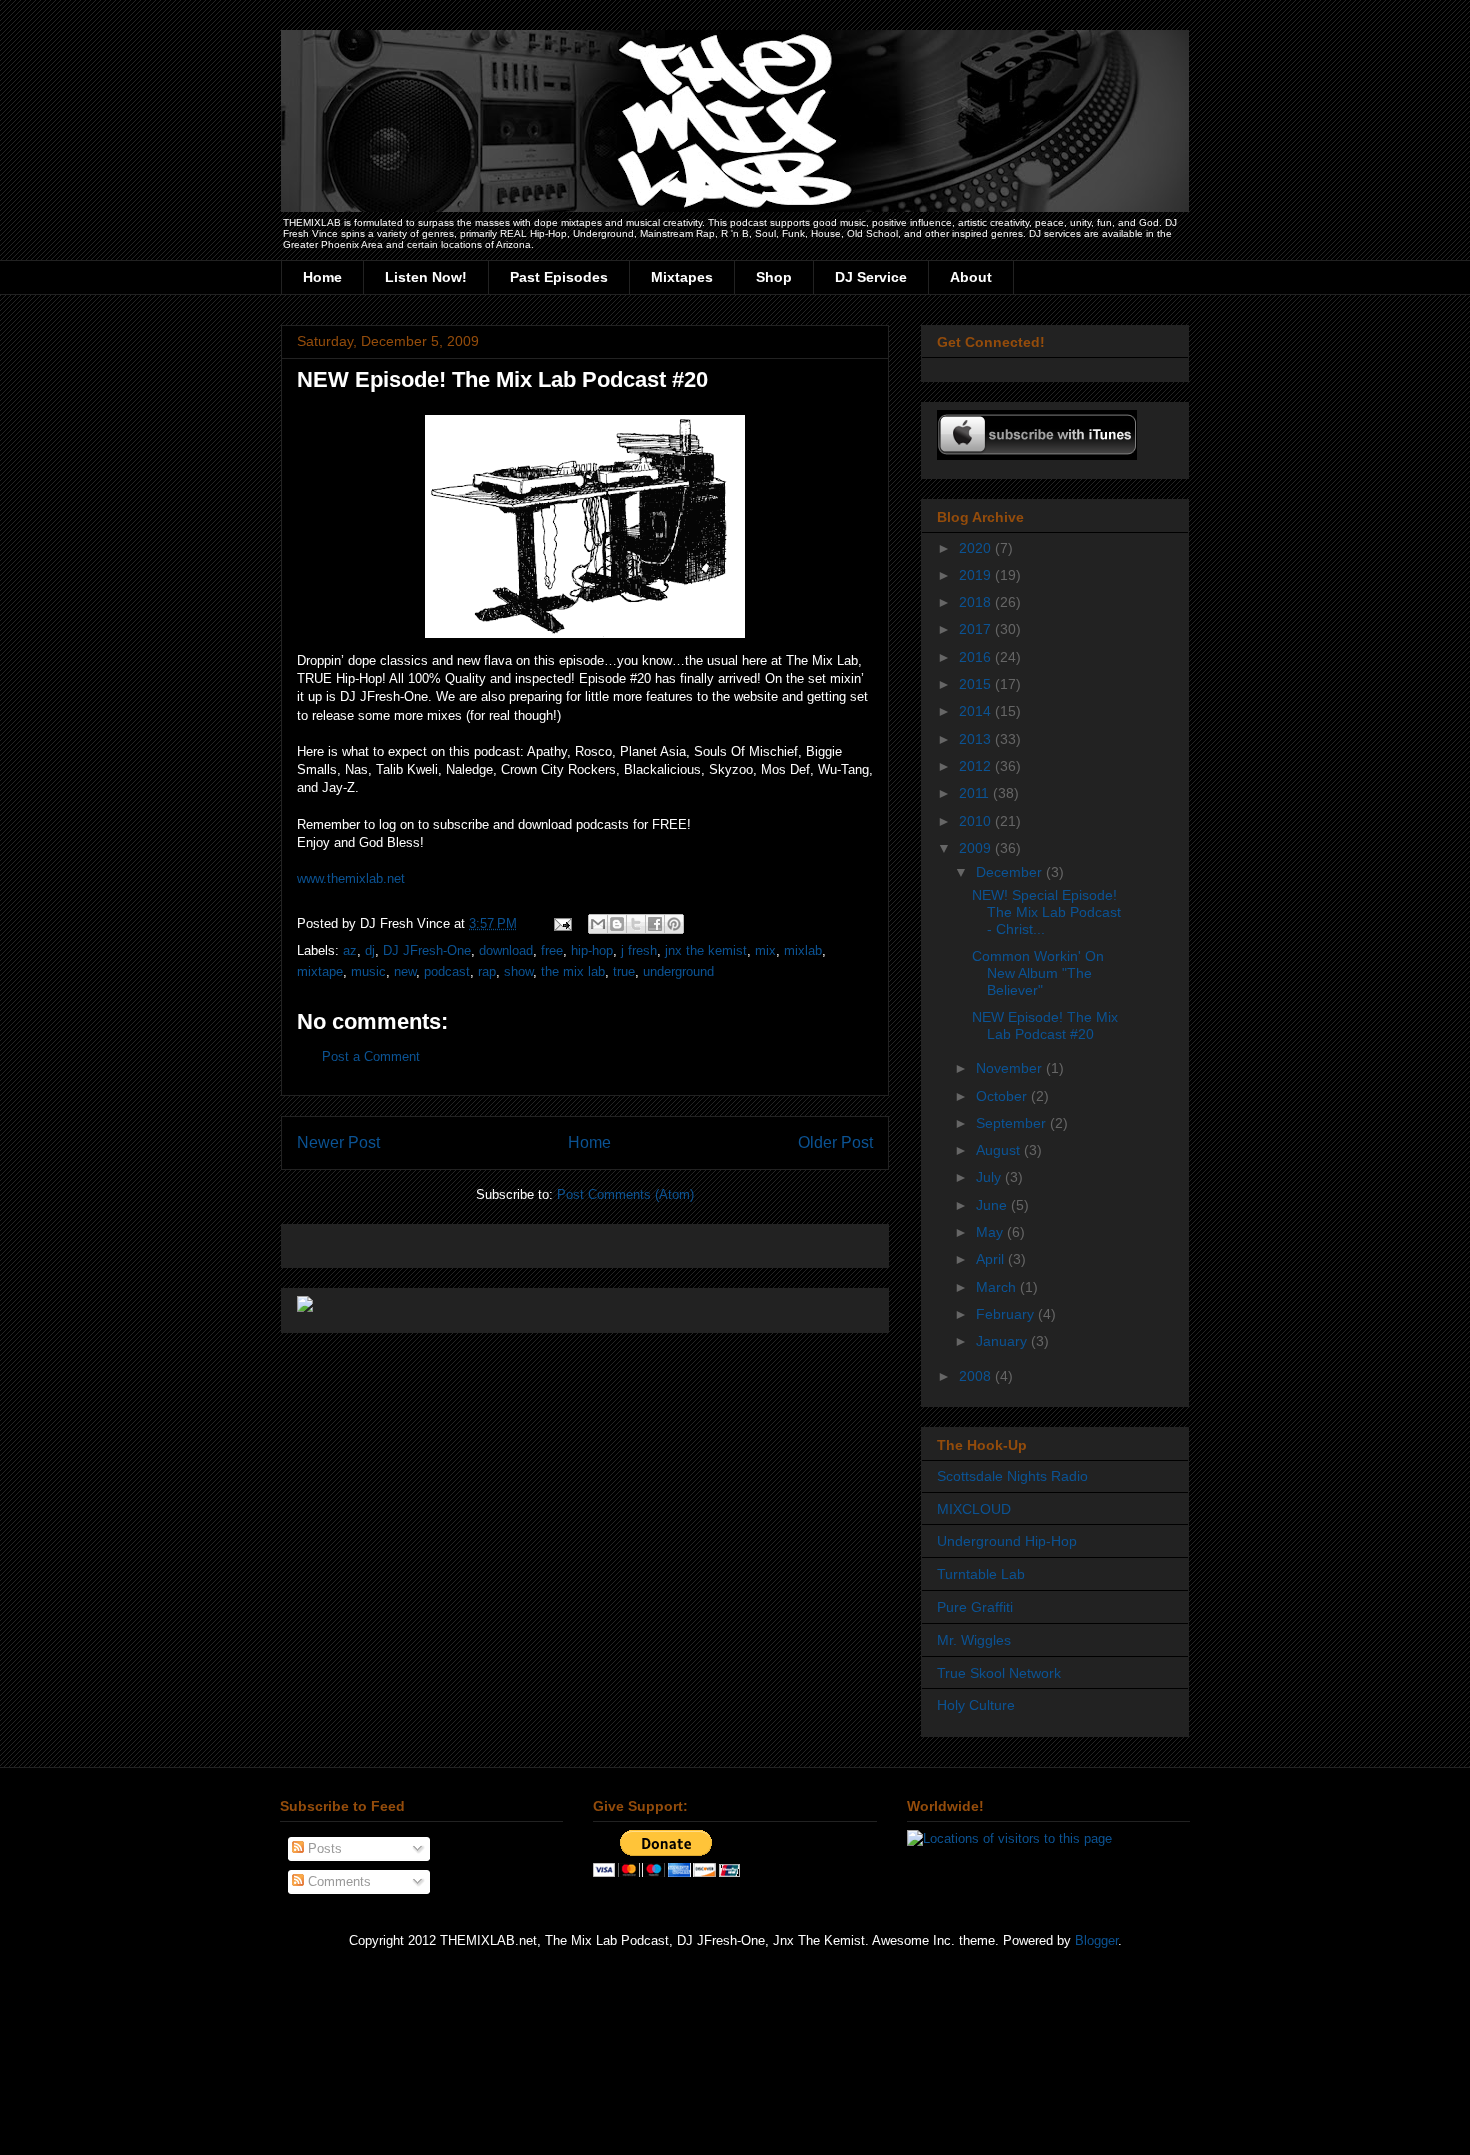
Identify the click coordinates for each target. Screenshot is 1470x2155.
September (1013, 1123)
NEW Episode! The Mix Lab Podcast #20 (502, 379)
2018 (977, 602)
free (552, 950)
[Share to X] (636, 924)
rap (487, 971)
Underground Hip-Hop (1007, 1541)
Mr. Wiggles (974, 1640)
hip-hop (592, 950)
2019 (977, 575)
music (368, 971)
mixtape (320, 971)
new (405, 971)
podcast (447, 971)
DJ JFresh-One (427, 950)
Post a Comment (371, 1056)
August (1000, 1150)
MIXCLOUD (974, 1509)
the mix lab (573, 971)
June (993, 1205)
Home (322, 277)
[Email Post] (561, 923)
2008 (977, 1376)
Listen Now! (426, 277)
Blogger (1096, 1940)
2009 (977, 848)
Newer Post (338, 1142)
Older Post (835, 1142)
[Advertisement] (531, 1239)
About (971, 277)
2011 (976, 793)
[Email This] (598, 924)
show (518, 971)
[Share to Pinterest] (674, 924)
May (991, 1232)
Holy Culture (976, 1705)
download (506, 950)
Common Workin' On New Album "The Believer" (1038, 973)
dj (370, 950)
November (1011, 1068)
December (1011, 872)
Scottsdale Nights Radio (1012, 1476)
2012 (977, 766)
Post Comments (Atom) (625, 1194)
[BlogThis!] (617, 924)
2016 (977, 657)
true (624, 971)
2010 (977, 821)
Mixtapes (682, 277)
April (992, 1259)
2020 (977, 548)
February (1007, 1314)
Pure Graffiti (975, 1607)
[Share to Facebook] (655, 924)
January (1003, 1341)
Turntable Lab (981, 1574)
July (990, 1177)
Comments (337, 1881)
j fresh (639, 950)
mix (765, 950)
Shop (774, 277)
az (350, 950)
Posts (323, 1848)
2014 (977, 711)
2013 (977, 739)
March (998, 1287)
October (1003, 1096)
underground (678, 971)
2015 (977, 684)
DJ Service (871, 277)
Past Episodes (559, 277)
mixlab (803, 950)
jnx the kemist (706, 950)
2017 (977, 629)
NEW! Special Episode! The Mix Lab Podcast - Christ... (1046, 912)
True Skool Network (999, 1673)
